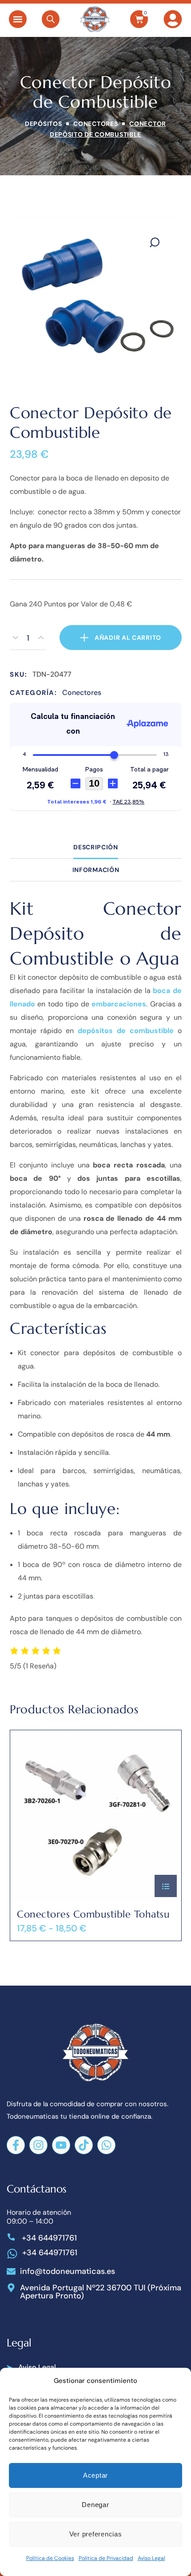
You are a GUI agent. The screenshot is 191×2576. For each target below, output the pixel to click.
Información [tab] (95, 870)
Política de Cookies (50, 2558)
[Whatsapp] (106, 2145)
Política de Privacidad (106, 2558)
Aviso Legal (151, 2558)
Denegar (95, 2505)
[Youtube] (61, 2145)
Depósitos (43, 124)
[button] (18, 19)
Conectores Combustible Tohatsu (93, 1914)
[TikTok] (84, 2145)
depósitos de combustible (126, 1031)
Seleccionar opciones (166, 1886)
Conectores (95, 124)
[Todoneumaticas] (95, 19)
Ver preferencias (96, 2534)
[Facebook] (16, 2145)
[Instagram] (38, 2145)
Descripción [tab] (96, 847)
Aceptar (95, 2475)
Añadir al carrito (128, 638)
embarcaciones (119, 1004)
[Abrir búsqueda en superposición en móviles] (51, 19)
